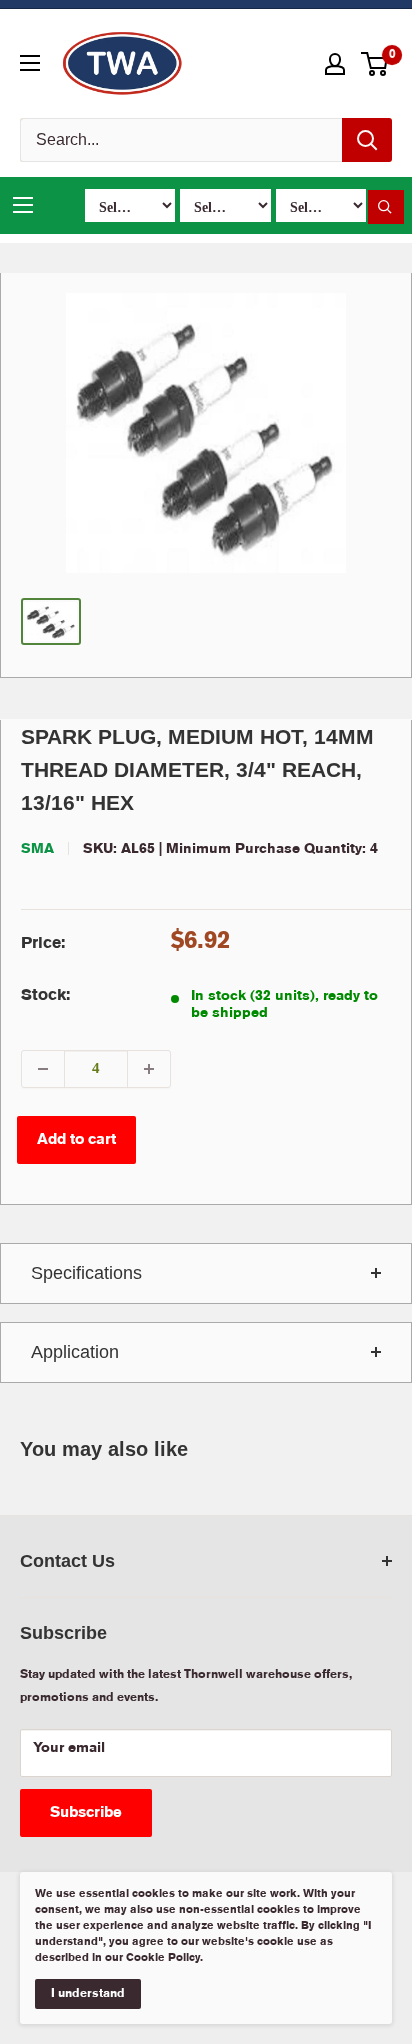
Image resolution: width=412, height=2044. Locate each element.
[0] (375, 64)
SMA (37, 849)
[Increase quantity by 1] (149, 1069)
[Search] (367, 140)
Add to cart (76, 1140)
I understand (88, 1993)
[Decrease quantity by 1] (43, 1069)
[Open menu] (30, 63)
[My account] (335, 64)
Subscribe (86, 1813)
